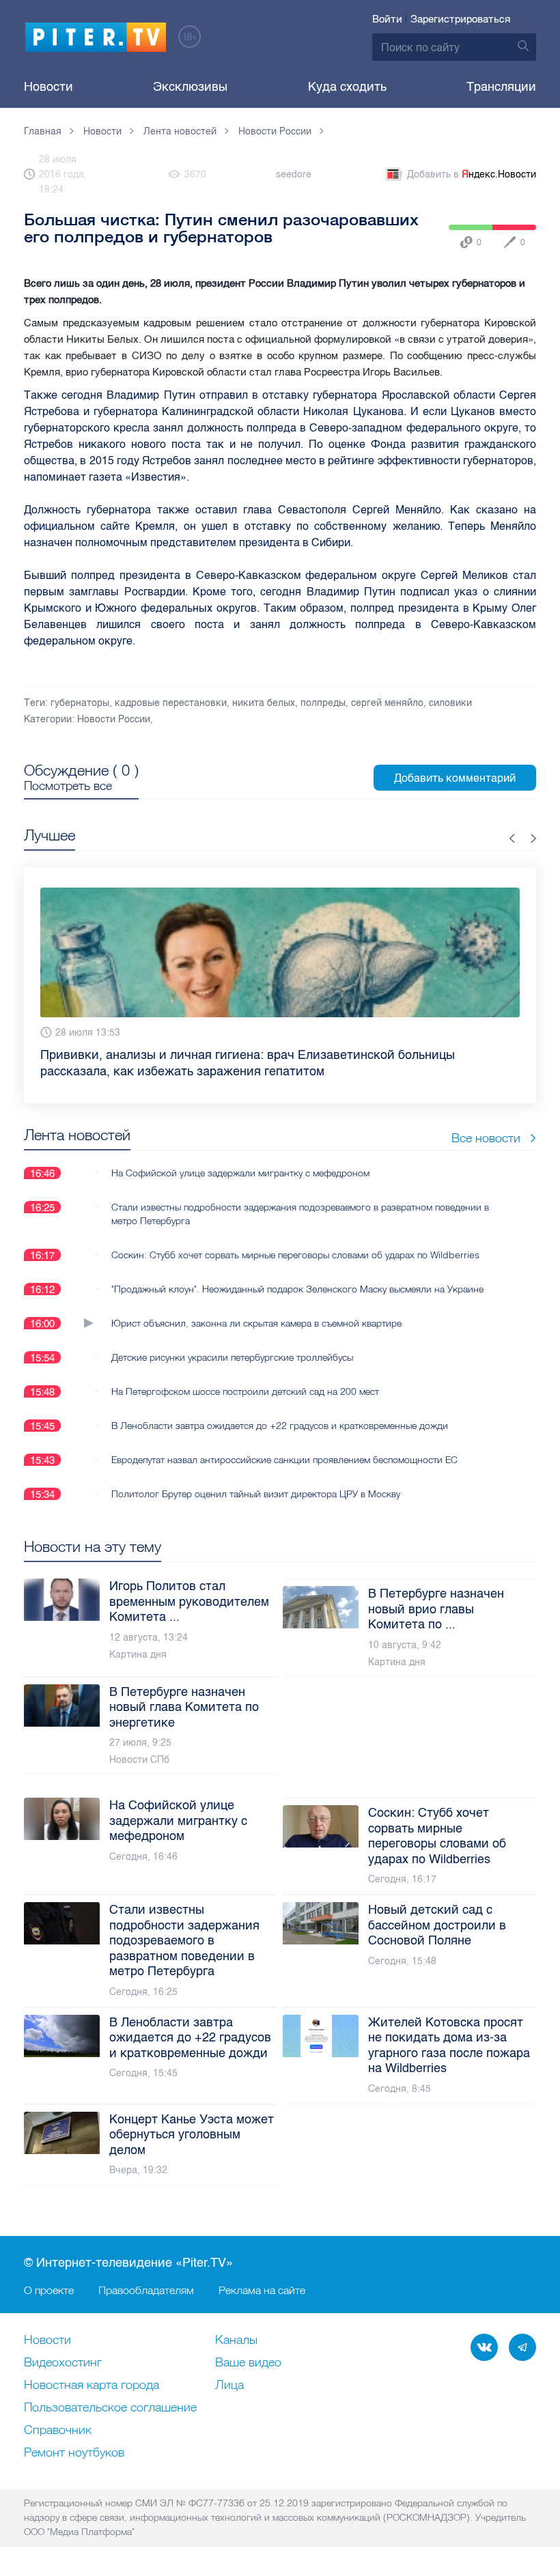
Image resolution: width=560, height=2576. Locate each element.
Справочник (58, 2431)
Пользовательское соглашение (110, 2408)
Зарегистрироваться (460, 19)
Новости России (114, 719)
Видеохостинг (63, 2363)
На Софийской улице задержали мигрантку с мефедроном (240, 1157)
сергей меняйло (387, 703)
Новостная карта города (92, 2386)
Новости (48, 87)
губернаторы (80, 703)
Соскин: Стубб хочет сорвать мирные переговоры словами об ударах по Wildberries (295, 1239)
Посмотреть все (68, 786)
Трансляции (501, 87)
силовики (450, 703)
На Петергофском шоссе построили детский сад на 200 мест (245, 1375)
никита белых (264, 703)
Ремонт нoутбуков (74, 2453)
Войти (387, 19)
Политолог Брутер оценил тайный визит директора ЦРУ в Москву (256, 1477)
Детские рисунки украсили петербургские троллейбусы (232, 1341)
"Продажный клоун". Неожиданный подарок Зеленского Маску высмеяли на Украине (297, 1273)
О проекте (49, 2290)
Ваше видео (248, 2363)
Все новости (486, 1121)
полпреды (323, 703)
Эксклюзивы (190, 87)
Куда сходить (347, 87)
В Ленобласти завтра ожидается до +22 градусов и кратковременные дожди (280, 1409)
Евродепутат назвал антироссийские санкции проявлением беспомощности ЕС (284, 1443)
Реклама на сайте (262, 2290)
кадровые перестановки (171, 703)
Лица (229, 2386)
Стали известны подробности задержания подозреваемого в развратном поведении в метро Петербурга (300, 1198)
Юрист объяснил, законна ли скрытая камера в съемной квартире (256, 1307)
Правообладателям (146, 2290)
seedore (294, 174)
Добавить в (472, 174)
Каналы (236, 2340)
